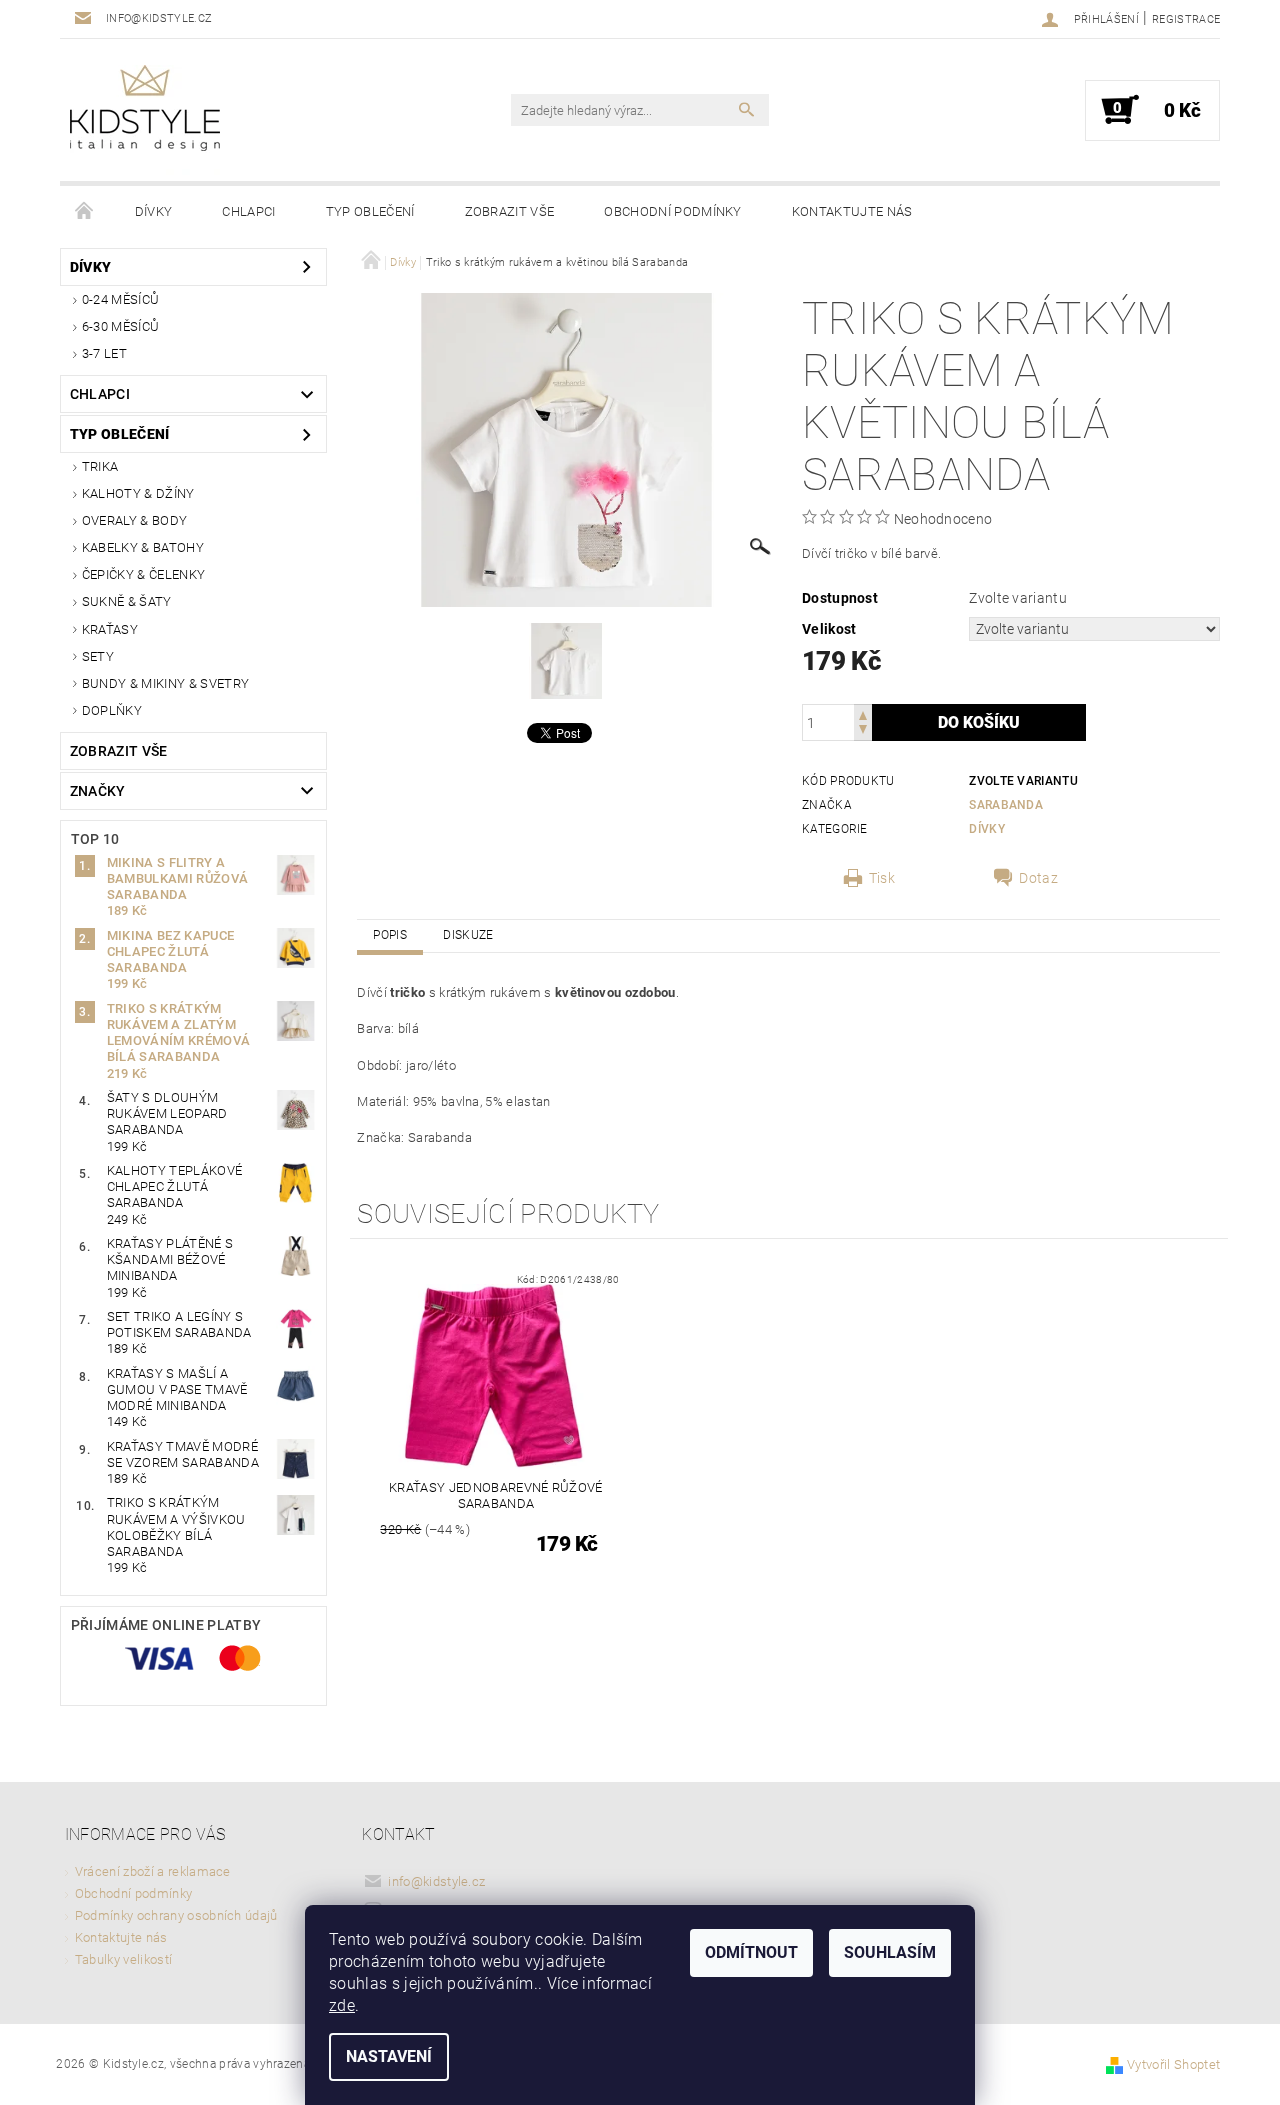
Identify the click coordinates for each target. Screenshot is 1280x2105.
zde (342, 2005)
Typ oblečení (370, 211)
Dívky (154, 211)
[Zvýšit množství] (863, 713)
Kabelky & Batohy (143, 547)
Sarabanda (1006, 805)
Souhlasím (890, 1952)
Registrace (1186, 19)
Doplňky (112, 710)
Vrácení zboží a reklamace (153, 1871)
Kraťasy (110, 629)
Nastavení (389, 2056)
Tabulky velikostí (123, 1959)
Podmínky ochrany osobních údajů (176, 1915)
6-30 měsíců (121, 326)
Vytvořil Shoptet (1173, 2064)
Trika (100, 466)
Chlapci (248, 211)
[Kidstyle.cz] (145, 120)
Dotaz (1038, 878)
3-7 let (104, 353)
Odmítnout (751, 1952)
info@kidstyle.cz (436, 1881)
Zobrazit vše (510, 211)
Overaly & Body (134, 520)
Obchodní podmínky (672, 211)
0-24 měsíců (121, 299)
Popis (390, 935)
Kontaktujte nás (852, 211)
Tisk (882, 878)
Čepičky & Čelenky (143, 574)
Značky (98, 791)
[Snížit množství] (863, 731)
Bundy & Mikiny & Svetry (165, 683)
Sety (98, 656)
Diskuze (468, 935)
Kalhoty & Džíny (138, 493)
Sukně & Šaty (127, 601)
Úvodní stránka (85, 212)
